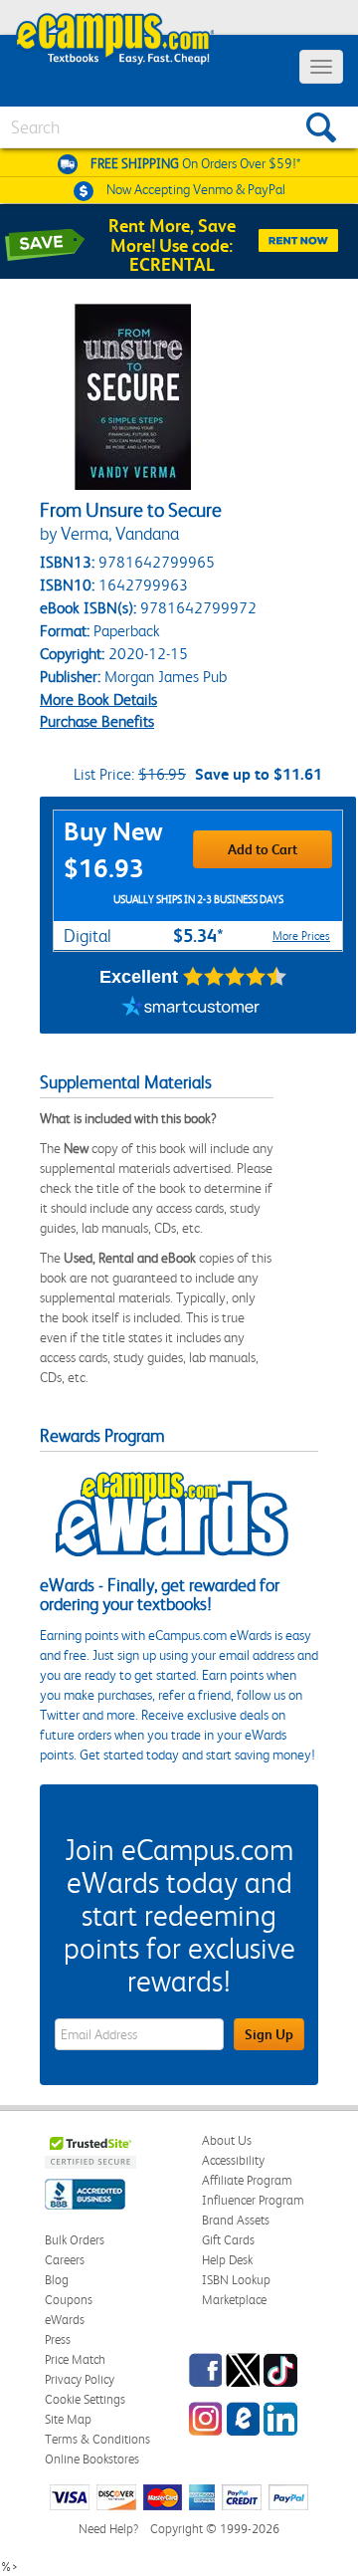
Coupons (69, 2300)
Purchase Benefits (97, 721)
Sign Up (269, 2034)
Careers (65, 2260)
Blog (57, 2280)
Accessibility (233, 2160)
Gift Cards (228, 2240)
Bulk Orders (75, 2240)
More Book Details (98, 700)
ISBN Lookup (236, 2280)
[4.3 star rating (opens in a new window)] (235, 977)
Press (58, 2340)
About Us (227, 2140)
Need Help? (108, 2529)
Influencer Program (253, 2200)
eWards (65, 2320)
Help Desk (227, 2260)
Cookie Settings (85, 2399)
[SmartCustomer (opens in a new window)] (191, 1009)
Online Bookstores (92, 2459)
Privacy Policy (80, 2379)
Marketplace (234, 2300)
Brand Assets (236, 2220)
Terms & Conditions (97, 2439)
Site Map (68, 2419)
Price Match (75, 2359)
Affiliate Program (247, 2180)
